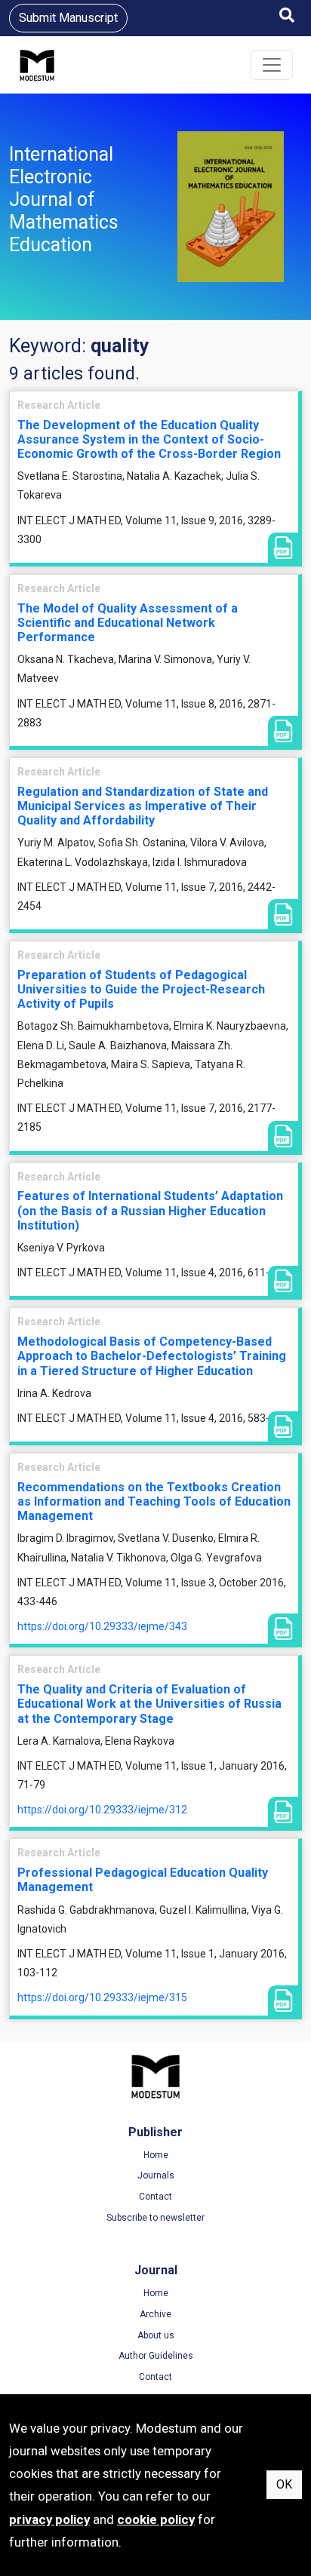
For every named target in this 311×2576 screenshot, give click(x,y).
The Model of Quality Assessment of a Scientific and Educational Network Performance (128, 623)
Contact (155, 2197)
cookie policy (156, 2519)
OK (284, 2484)
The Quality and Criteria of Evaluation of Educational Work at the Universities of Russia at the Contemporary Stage (149, 1704)
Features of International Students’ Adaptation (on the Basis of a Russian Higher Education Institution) (150, 1210)
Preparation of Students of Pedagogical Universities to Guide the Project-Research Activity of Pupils (141, 989)
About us (156, 2335)
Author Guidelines (156, 2356)
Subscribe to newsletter (155, 2218)
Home (156, 2155)
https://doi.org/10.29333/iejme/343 (102, 1626)
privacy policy (49, 2519)
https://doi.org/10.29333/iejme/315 (102, 1997)
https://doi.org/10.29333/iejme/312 (102, 1810)
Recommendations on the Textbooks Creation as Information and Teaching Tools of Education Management (154, 1501)
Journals (156, 2175)
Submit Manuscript (68, 18)
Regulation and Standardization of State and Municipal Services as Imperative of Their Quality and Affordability (143, 806)
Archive (155, 2314)
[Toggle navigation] (272, 65)
